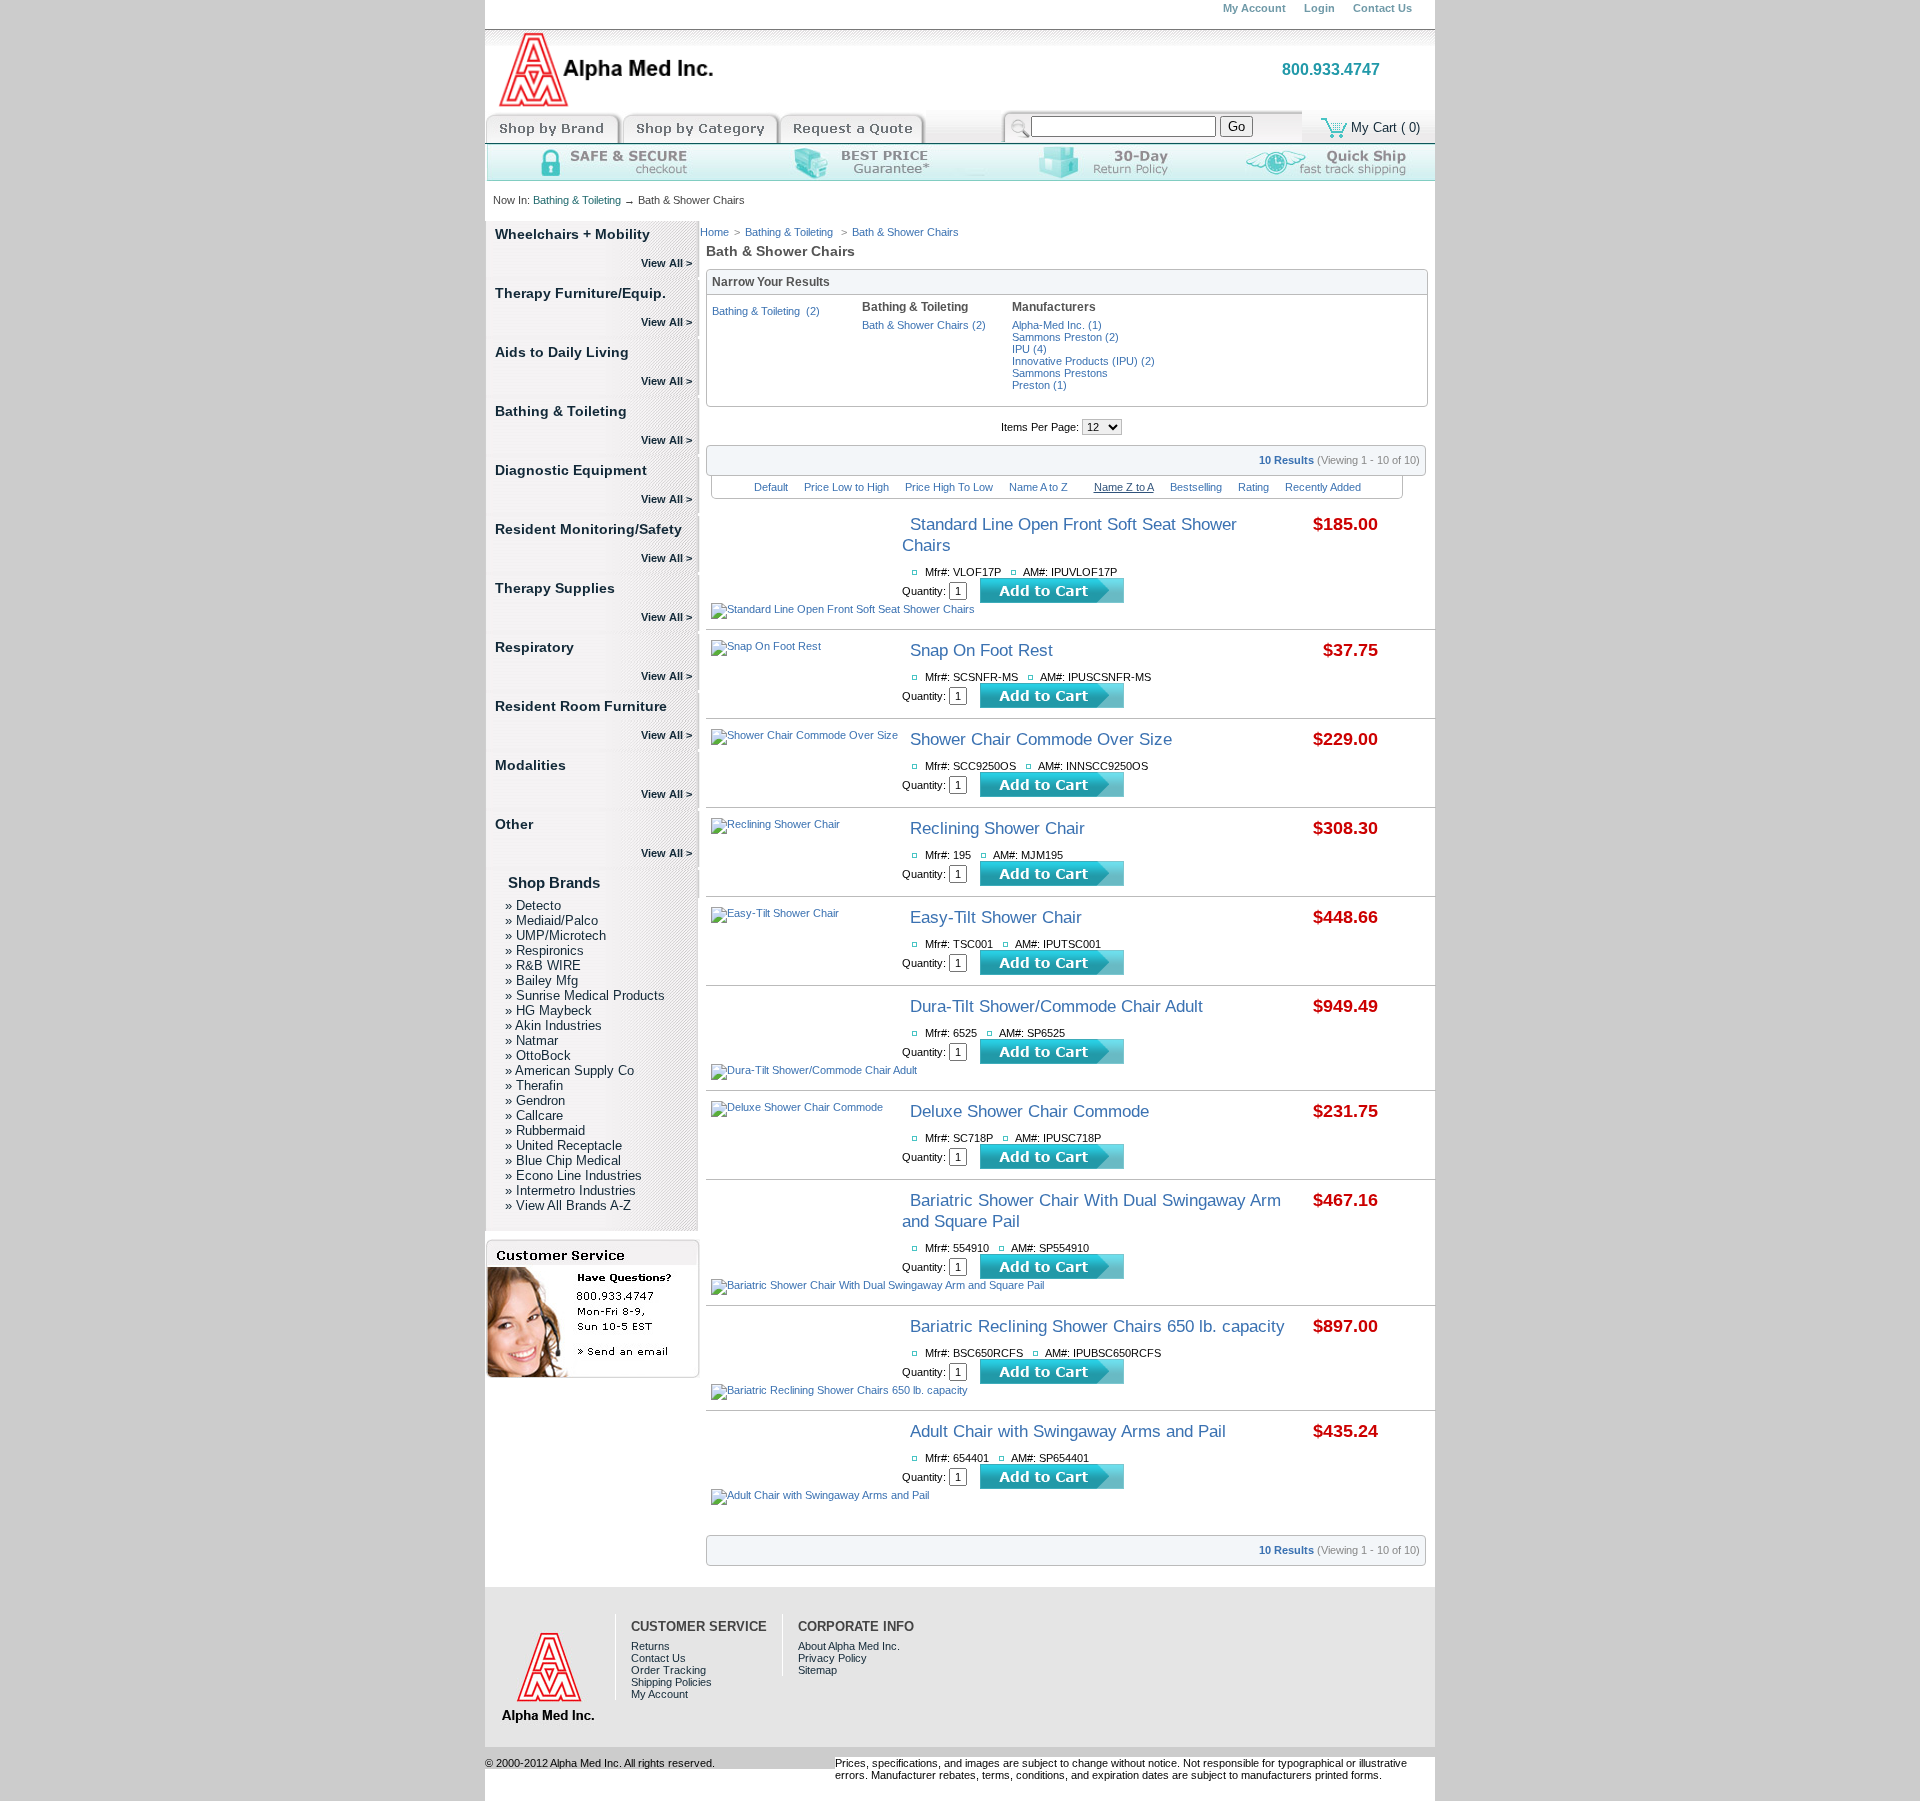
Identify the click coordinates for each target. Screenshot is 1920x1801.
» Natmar (531, 1040)
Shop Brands (554, 883)
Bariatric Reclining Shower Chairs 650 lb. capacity (1097, 1326)
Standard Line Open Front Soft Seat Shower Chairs (1069, 534)
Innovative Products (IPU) (1083, 361)
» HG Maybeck (548, 1010)
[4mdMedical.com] (602, 105)
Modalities (530, 765)
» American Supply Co (569, 1070)
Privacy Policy (832, 1658)
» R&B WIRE (543, 965)
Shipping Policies (671, 1682)
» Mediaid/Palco (551, 920)
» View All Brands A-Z (568, 1205)
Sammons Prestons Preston (1060, 379)
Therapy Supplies (555, 588)
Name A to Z (1038, 487)
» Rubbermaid (545, 1130)
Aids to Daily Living (562, 352)
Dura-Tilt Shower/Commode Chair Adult (1056, 1006)
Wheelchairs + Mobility (572, 234)
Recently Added (1323, 487)
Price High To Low (949, 487)
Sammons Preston (1065, 337)
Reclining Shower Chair (997, 828)
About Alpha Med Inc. (849, 1646)
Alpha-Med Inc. (1057, 325)
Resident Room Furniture (581, 706)
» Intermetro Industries (570, 1190)
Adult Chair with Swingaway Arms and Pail (1068, 1431)
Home (714, 232)
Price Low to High (846, 487)
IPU (1029, 349)
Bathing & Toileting (577, 200)
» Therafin (534, 1085)
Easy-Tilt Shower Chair (996, 917)
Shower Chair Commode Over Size (1041, 739)
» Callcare (534, 1115)
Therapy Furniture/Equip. (580, 293)
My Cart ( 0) (1383, 126)
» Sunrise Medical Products (585, 995)
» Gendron (535, 1100)
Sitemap (817, 1670)
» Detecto (533, 905)
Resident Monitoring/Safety (588, 529)
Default (771, 487)
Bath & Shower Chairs (905, 232)
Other (514, 824)
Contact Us (1382, 8)
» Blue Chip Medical (563, 1160)
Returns (650, 1646)
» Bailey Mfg (541, 980)
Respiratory (534, 647)
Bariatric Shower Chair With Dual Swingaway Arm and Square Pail (1091, 1210)
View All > (666, 263)
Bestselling (1196, 487)
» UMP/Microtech (555, 935)
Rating (1253, 487)
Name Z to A (1124, 487)
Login (1319, 8)
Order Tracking (668, 1670)
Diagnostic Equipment (571, 470)
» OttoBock (538, 1055)
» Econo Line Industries (573, 1175)
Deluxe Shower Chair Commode (1029, 1111)
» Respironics (544, 950)
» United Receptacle (563, 1145)
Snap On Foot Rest (981, 650)
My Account (1254, 8)
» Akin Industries (553, 1025)
